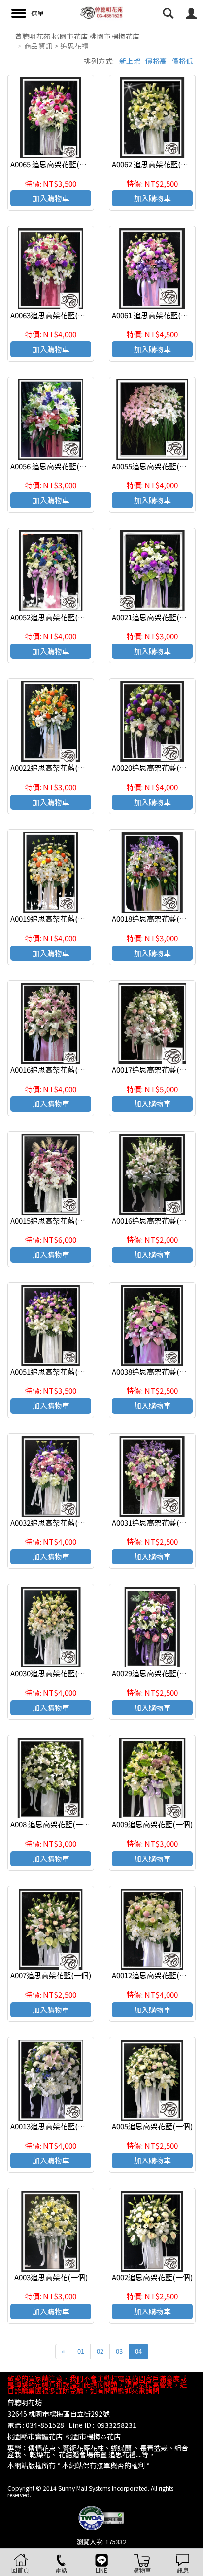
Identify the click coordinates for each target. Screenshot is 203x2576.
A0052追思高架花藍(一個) (53, 617)
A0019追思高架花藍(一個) (53, 919)
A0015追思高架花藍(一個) (53, 1221)
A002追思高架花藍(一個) (152, 2277)
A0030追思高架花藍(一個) (53, 1673)
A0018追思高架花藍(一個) (154, 919)
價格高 (156, 61)
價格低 (183, 61)
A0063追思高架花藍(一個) (53, 315)
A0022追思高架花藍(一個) (53, 768)
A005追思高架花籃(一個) (152, 2126)
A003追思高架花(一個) (51, 2277)
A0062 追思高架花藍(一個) (155, 164)
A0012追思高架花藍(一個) (154, 1975)
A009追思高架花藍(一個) (152, 1824)
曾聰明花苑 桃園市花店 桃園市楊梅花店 (77, 36)
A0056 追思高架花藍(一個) (53, 466)
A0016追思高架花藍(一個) (53, 1070)
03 (119, 2351)
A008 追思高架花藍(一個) (51, 1824)
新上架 (130, 61)
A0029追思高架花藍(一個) (154, 1673)
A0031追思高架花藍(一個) (154, 1523)
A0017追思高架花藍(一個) (154, 1070)
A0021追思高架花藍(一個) (154, 617)
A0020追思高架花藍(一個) (154, 768)
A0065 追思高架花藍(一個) (53, 164)
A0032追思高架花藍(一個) (53, 1523)
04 (138, 2351)
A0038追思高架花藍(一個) (154, 1372)
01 (81, 2351)
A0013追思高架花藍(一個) (53, 2126)
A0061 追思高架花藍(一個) (155, 315)
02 (100, 2351)
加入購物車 (51, 198)
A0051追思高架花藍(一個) (53, 1372)
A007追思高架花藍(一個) (51, 1975)
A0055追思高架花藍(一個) (154, 466)
